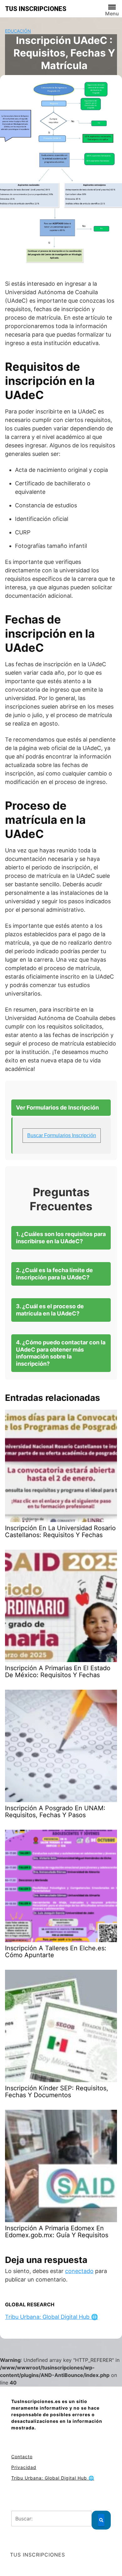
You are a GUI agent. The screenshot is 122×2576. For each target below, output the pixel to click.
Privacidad (24, 2467)
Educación (18, 31)
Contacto (22, 2457)
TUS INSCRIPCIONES (36, 9)
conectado (79, 2271)
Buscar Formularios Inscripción (62, 1135)
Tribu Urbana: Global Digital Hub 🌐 (51, 2317)
